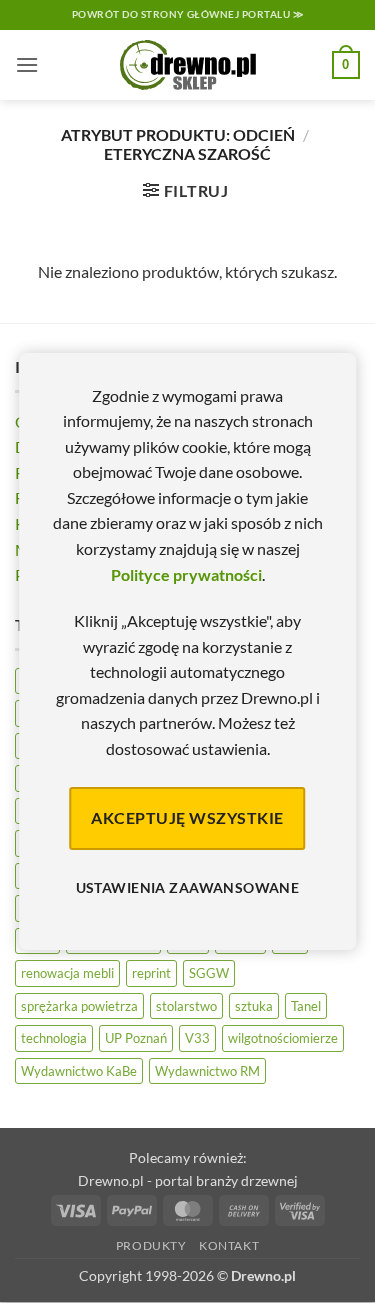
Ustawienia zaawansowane (188, 887)
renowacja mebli (67, 973)
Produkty (151, 1245)
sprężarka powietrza (79, 1006)
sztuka (254, 1006)
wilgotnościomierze (283, 1038)
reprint (151, 973)
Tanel (306, 1006)
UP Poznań (136, 1038)
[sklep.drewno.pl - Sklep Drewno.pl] (188, 65)
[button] (27, 64)
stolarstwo (186, 1006)
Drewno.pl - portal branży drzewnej (188, 1180)
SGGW (209, 973)
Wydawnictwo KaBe (79, 1071)
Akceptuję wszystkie (187, 817)
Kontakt (229, 1245)
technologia (54, 1038)
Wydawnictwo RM (207, 1071)
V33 (197, 1038)
